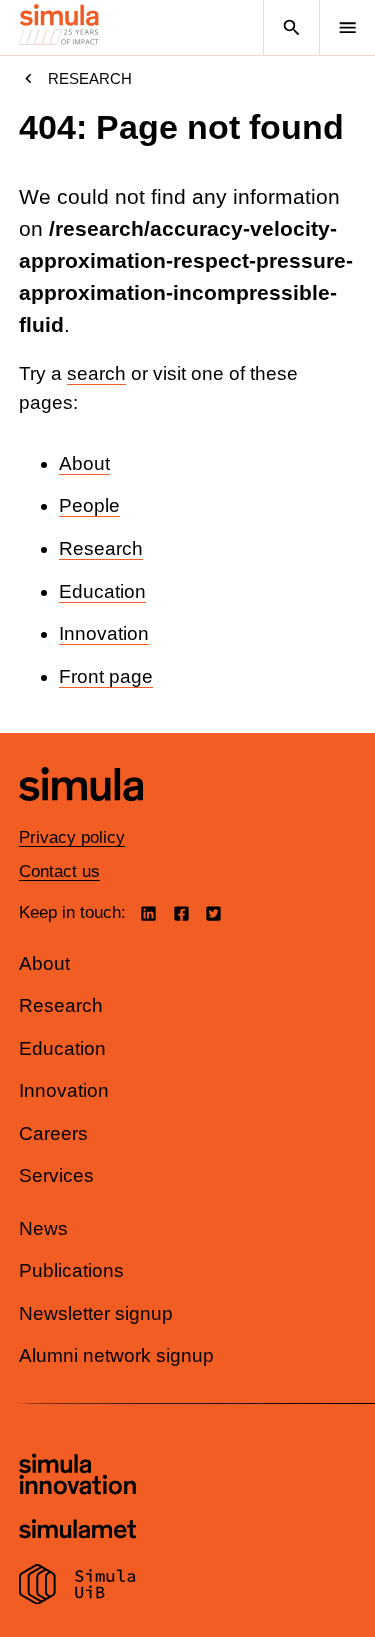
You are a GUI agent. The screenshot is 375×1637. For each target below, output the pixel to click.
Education (102, 591)
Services (56, 1175)
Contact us (59, 871)
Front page (106, 676)
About (84, 463)
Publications (71, 1270)
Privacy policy (72, 837)
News (43, 1228)
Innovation (104, 633)
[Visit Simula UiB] (77, 1587)
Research (90, 78)
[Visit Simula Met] (77, 1531)
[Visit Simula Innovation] (77, 1477)
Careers (53, 1133)
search (96, 373)
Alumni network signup (116, 1355)
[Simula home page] (81, 815)
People (89, 505)
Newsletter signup (96, 1313)
